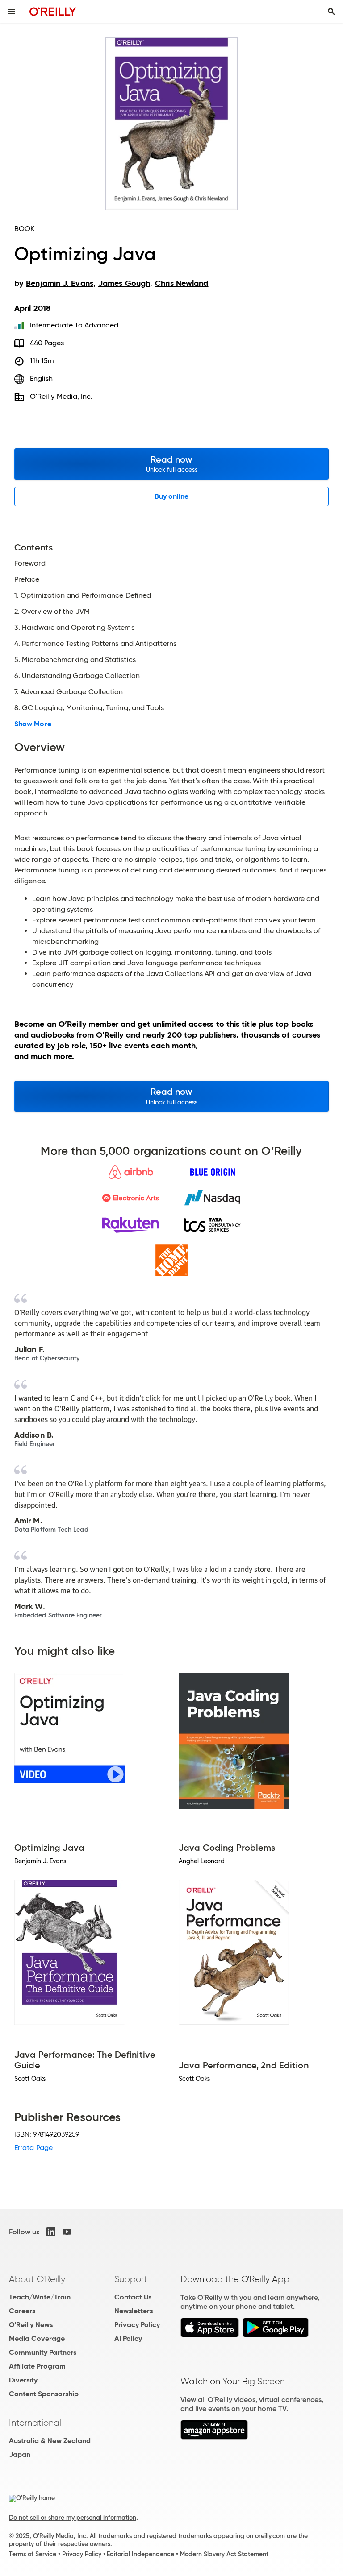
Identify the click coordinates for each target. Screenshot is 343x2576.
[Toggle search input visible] (331, 12)
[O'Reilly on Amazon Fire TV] (214, 2437)
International (35, 2423)
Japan (20, 2454)
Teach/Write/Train (40, 2297)
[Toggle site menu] (12, 12)
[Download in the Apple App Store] (210, 2335)
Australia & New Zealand (50, 2441)
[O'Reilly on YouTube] (67, 2232)
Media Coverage (37, 2338)
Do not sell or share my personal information (73, 2518)
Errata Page (33, 2148)
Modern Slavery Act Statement (224, 2554)
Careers (22, 2311)
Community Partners (43, 2352)
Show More (33, 724)
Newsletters (134, 2311)
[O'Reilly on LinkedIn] (51, 2232)
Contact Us (133, 2297)
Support (131, 2279)
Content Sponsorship (44, 2394)
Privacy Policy (137, 2325)
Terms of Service (33, 2554)
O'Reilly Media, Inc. (61, 396)
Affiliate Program (37, 2366)
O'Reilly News (31, 2325)
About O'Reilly (37, 2279)
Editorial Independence (140, 2554)
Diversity (23, 2380)
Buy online (172, 496)
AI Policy (128, 2338)
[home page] (53, 11)
